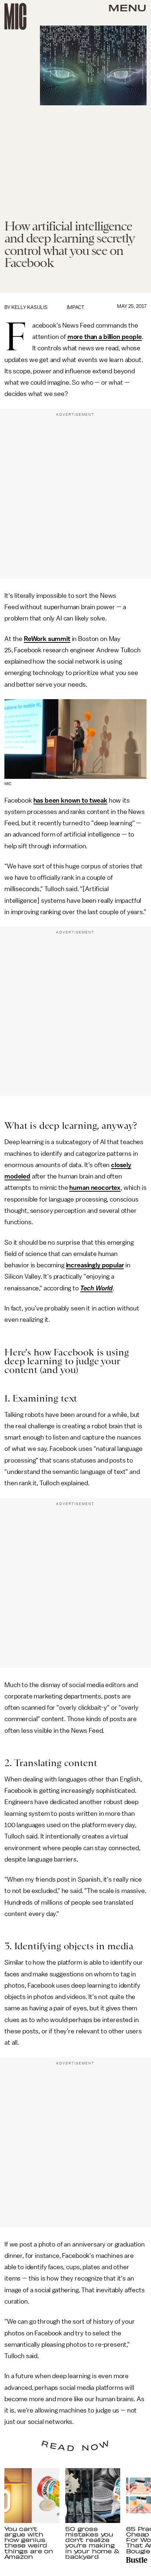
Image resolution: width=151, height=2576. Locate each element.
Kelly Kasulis (30, 307)
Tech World (96, 1288)
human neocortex (95, 1188)
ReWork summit (47, 639)
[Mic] (15, 16)
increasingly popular (95, 1265)
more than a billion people (105, 337)
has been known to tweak (70, 800)
